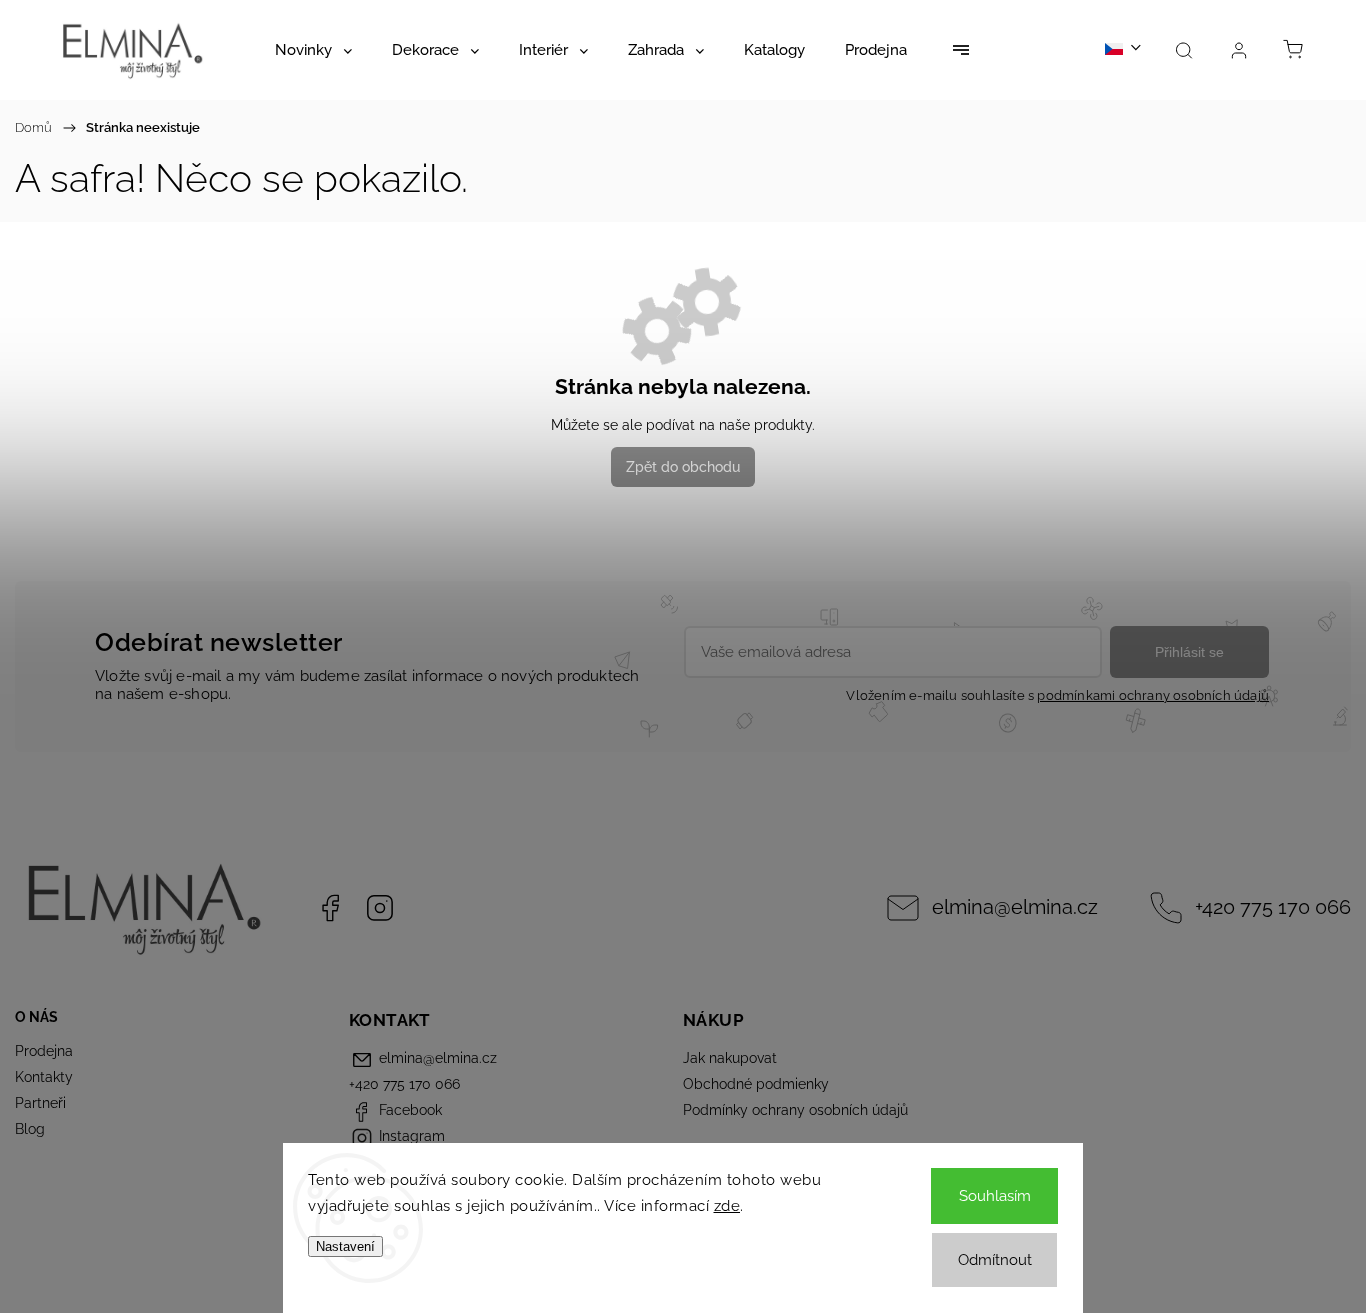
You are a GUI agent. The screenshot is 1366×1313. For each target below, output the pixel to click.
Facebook (330, 908)
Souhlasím (995, 1196)
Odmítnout (995, 1260)
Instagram (380, 908)
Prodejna (44, 1051)
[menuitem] (313, 50)
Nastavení (345, 1246)
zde (727, 1206)
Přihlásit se (1189, 652)
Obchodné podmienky (756, 1084)
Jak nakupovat (730, 1058)
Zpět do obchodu (683, 467)
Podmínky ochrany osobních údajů (795, 1110)
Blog (30, 1129)
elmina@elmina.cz (1015, 907)
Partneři (40, 1103)
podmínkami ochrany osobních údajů (1153, 695)
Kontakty (44, 1077)
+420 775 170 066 (1273, 907)
